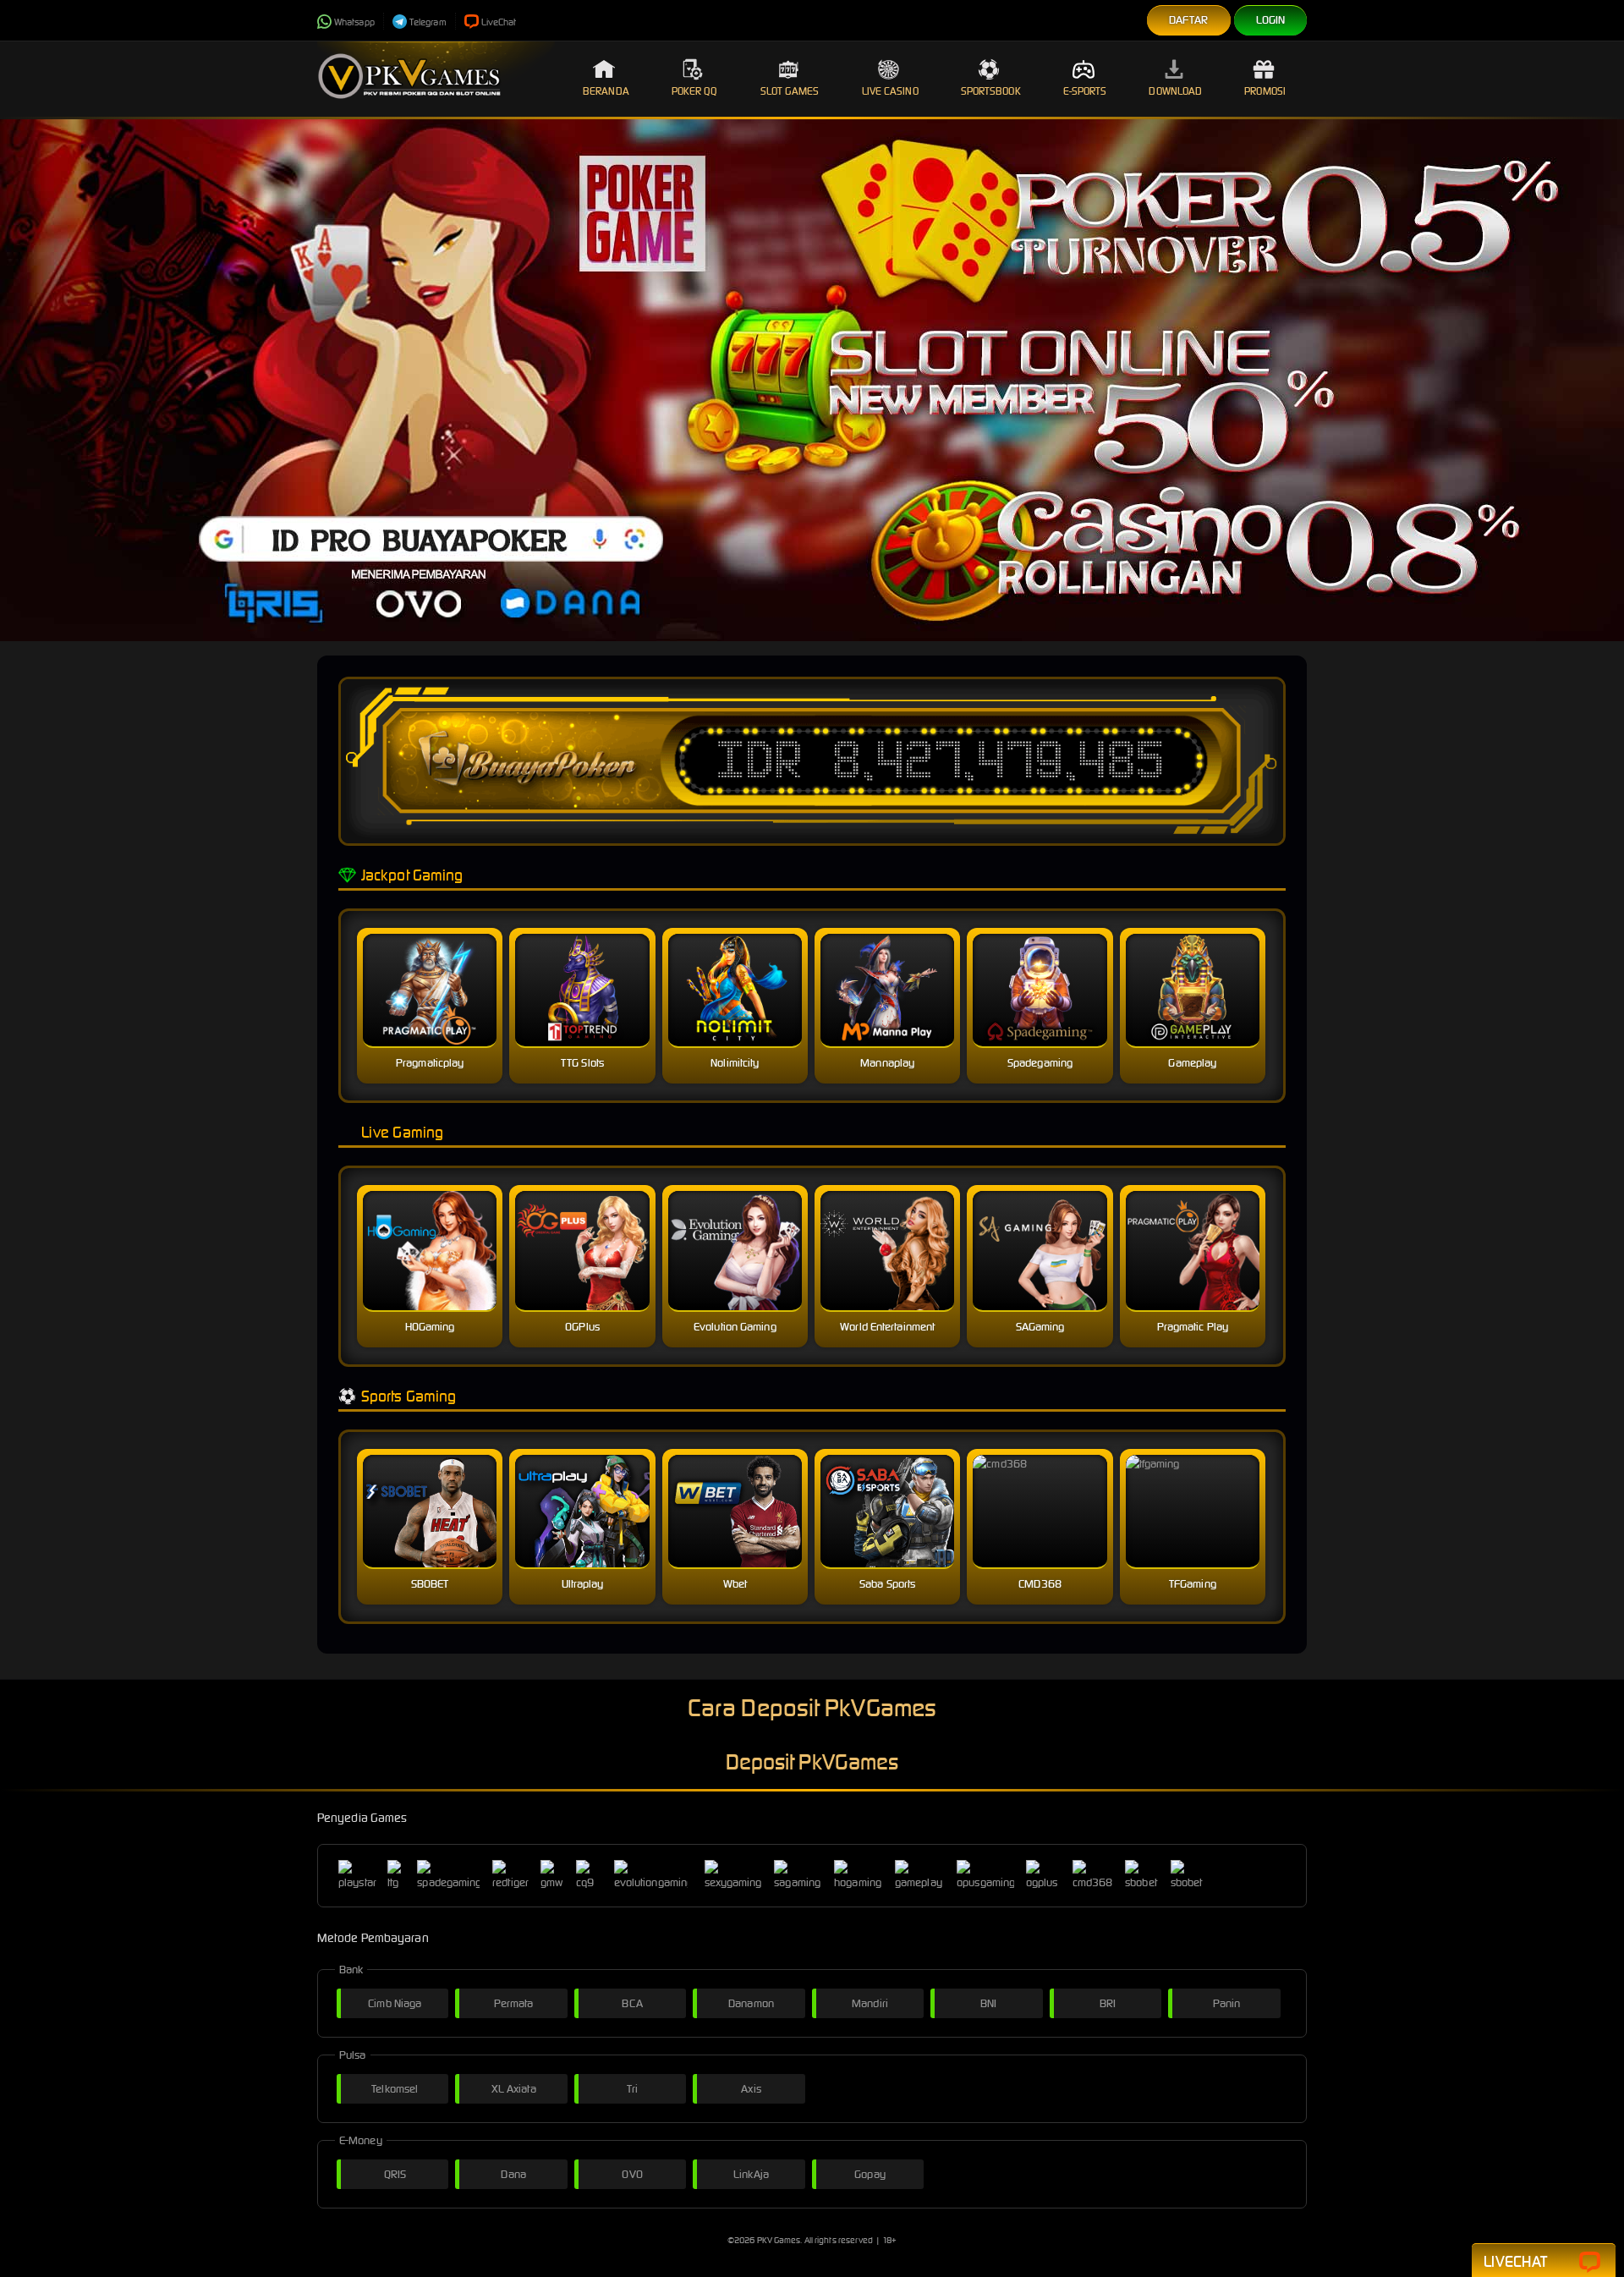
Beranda (606, 91)
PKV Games (779, 2240)
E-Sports (1085, 91)
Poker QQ (695, 91)
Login (1271, 20)
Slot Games (790, 91)
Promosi (1265, 91)
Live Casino (890, 91)
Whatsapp (354, 22)
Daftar (1189, 20)
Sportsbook (991, 91)
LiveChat (499, 22)
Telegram (428, 22)
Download (1175, 91)
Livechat (1515, 2261)
